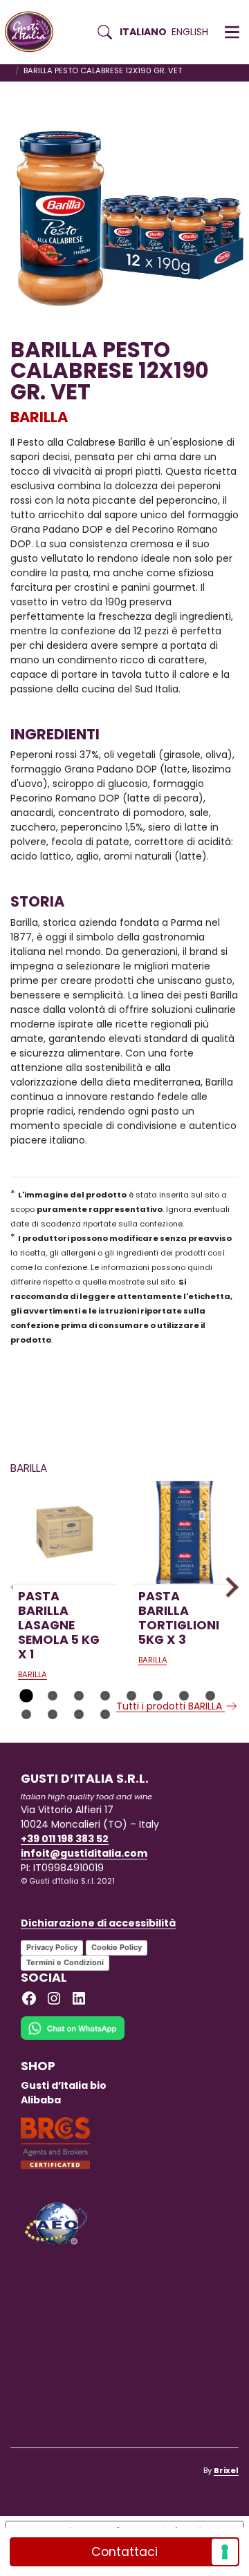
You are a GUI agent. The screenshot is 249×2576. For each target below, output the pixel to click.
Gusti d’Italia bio (64, 2085)
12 (105, 1714)
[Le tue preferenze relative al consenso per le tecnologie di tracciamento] (225, 2552)
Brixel (226, 2470)
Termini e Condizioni (65, 1962)
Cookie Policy (117, 1947)
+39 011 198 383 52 (65, 1839)
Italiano (143, 32)
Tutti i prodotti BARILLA (170, 1706)
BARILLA (39, 417)
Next (228, 1587)
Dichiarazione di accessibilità (98, 1923)
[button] (232, 32)
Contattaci (124, 2552)
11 (79, 1714)
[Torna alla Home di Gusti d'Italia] (34, 32)
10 (53, 1714)
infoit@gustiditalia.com (84, 1853)
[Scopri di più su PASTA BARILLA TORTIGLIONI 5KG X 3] (185, 1532)
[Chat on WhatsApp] (73, 2037)
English (190, 32)
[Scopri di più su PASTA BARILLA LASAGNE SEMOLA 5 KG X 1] (65, 1532)
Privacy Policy (52, 1947)
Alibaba (41, 2100)
